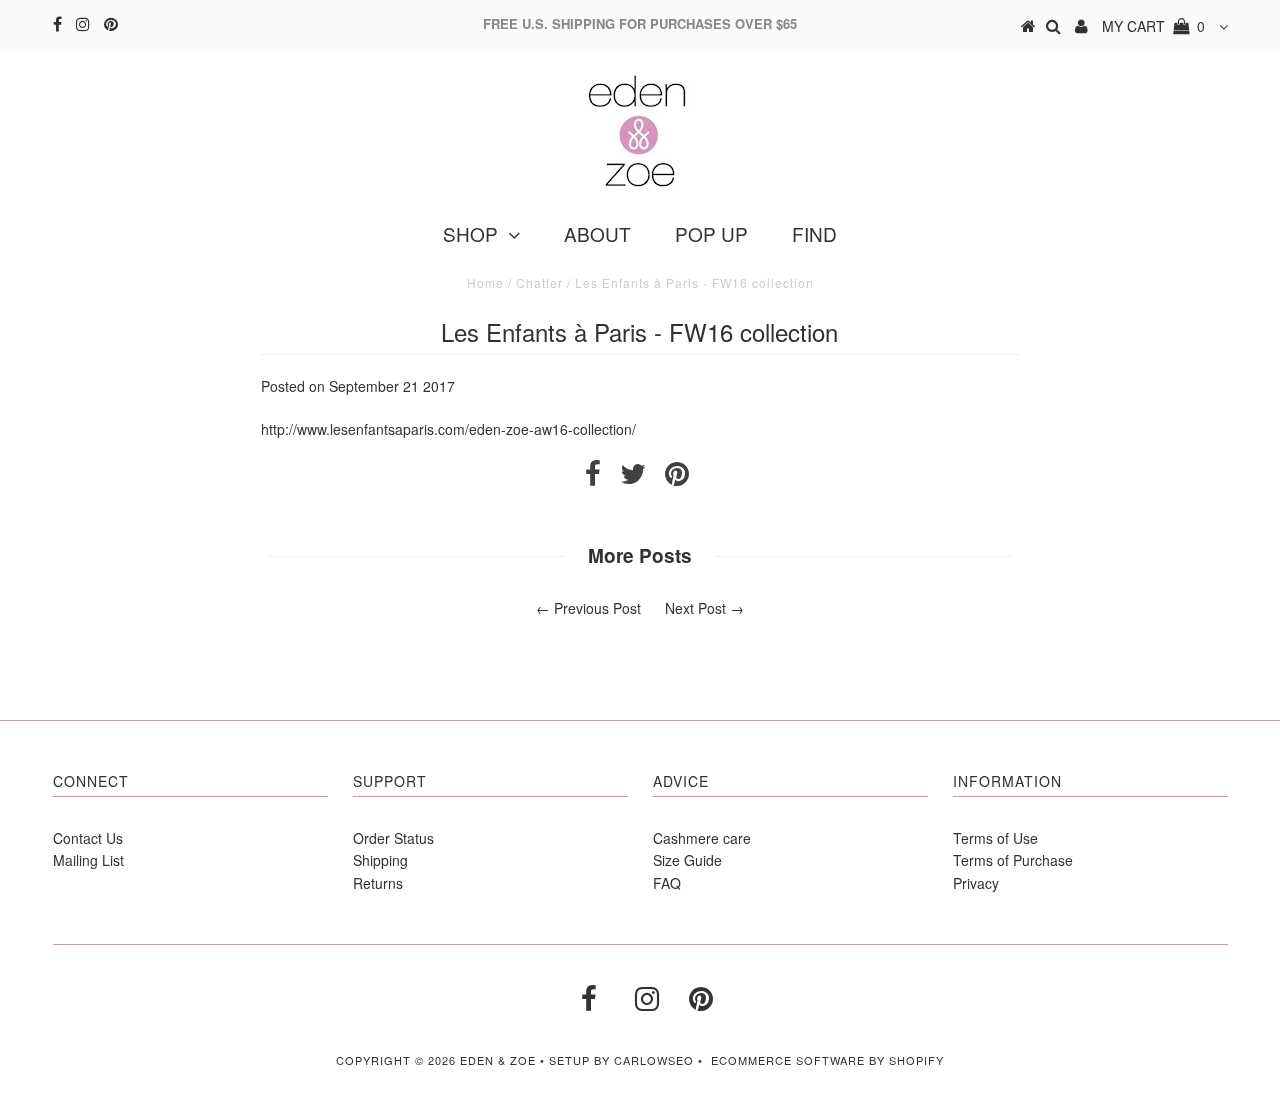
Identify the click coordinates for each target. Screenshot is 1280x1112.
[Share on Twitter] (633, 478)
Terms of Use (995, 838)
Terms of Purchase (1013, 860)
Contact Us (88, 838)
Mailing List (88, 860)
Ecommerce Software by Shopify (827, 1060)
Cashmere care (702, 838)
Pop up (711, 233)
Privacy (976, 883)
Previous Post (597, 608)
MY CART (1153, 26)
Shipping (380, 860)
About (597, 233)
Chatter (539, 282)
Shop (470, 233)
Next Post (695, 608)
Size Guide (687, 860)
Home (485, 282)
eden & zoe (498, 1060)
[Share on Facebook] (593, 478)
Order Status (393, 838)
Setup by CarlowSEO (621, 1060)
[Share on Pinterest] (677, 478)
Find (814, 233)
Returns (378, 883)
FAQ (667, 883)
